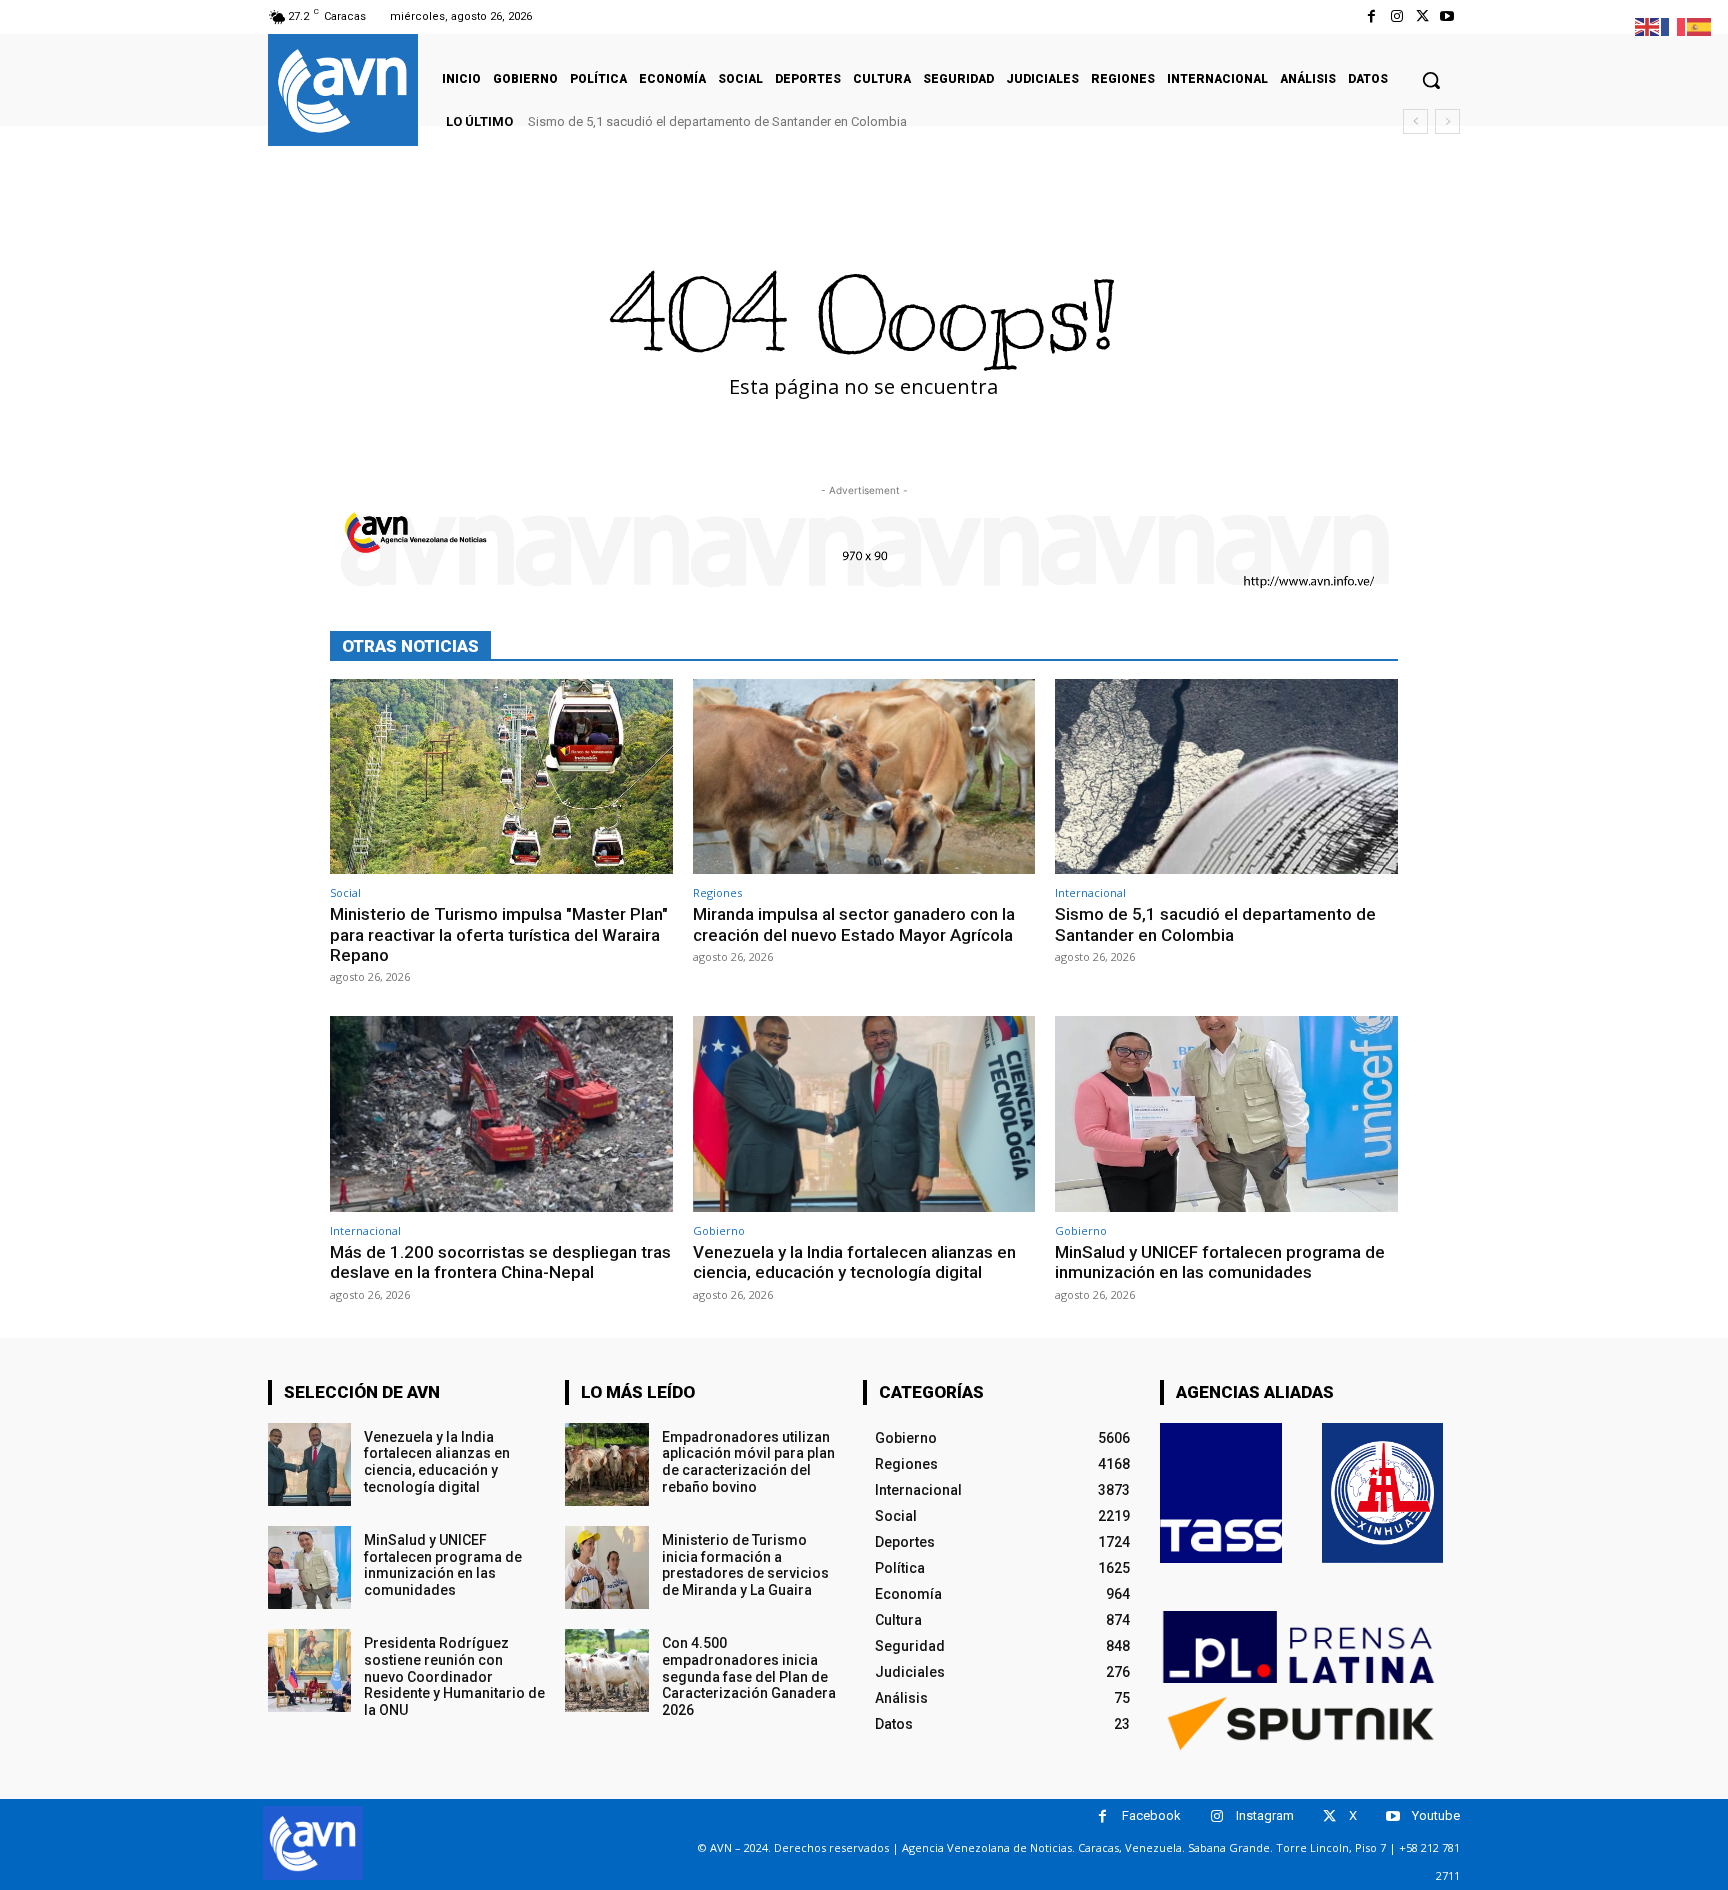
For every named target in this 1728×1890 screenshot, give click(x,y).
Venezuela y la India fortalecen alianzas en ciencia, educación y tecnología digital (854, 1262)
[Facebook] (1371, 16)
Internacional (1090, 892)
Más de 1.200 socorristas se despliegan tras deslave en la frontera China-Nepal (500, 1262)
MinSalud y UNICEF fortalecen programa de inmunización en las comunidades (1220, 1262)
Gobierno (719, 1230)
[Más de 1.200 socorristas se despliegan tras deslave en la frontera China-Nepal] (501, 1113)
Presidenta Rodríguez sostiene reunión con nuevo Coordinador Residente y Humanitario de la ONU (454, 1676)
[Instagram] (1396, 16)
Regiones (717, 892)
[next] (1447, 121)
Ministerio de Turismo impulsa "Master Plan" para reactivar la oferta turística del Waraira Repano (499, 934)
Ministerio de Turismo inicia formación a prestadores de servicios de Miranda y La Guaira (745, 1565)
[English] (1648, 25)
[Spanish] (1700, 25)
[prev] (1415, 121)
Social (345, 892)
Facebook (1151, 1815)
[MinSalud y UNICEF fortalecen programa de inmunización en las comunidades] (1226, 1113)
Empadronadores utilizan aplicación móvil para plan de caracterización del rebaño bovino (748, 1462)
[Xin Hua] (1383, 1493)
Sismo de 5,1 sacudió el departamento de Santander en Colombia (717, 121)
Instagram (1265, 1815)
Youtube (1436, 1815)
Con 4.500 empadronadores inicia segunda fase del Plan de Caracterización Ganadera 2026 (749, 1676)
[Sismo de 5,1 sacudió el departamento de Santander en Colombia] (1226, 776)
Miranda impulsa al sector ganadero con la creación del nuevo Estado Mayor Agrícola (854, 924)
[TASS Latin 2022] (1221, 1493)
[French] (1674, 25)
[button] (1431, 80)
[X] (1422, 16)
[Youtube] (1447, 16)
